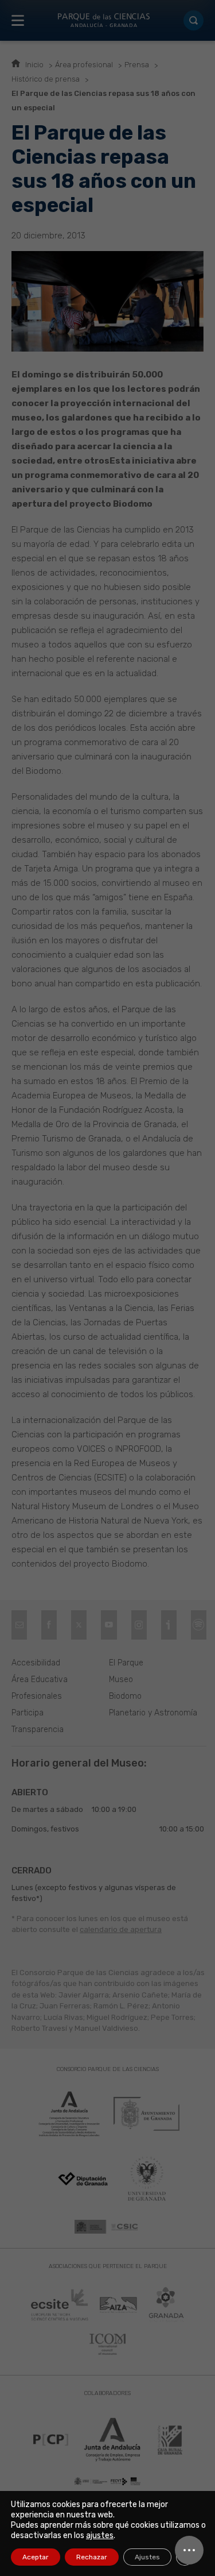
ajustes (100, 2535)
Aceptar (36, 2557)
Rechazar (92, 2557)
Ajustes (147, 2557)
